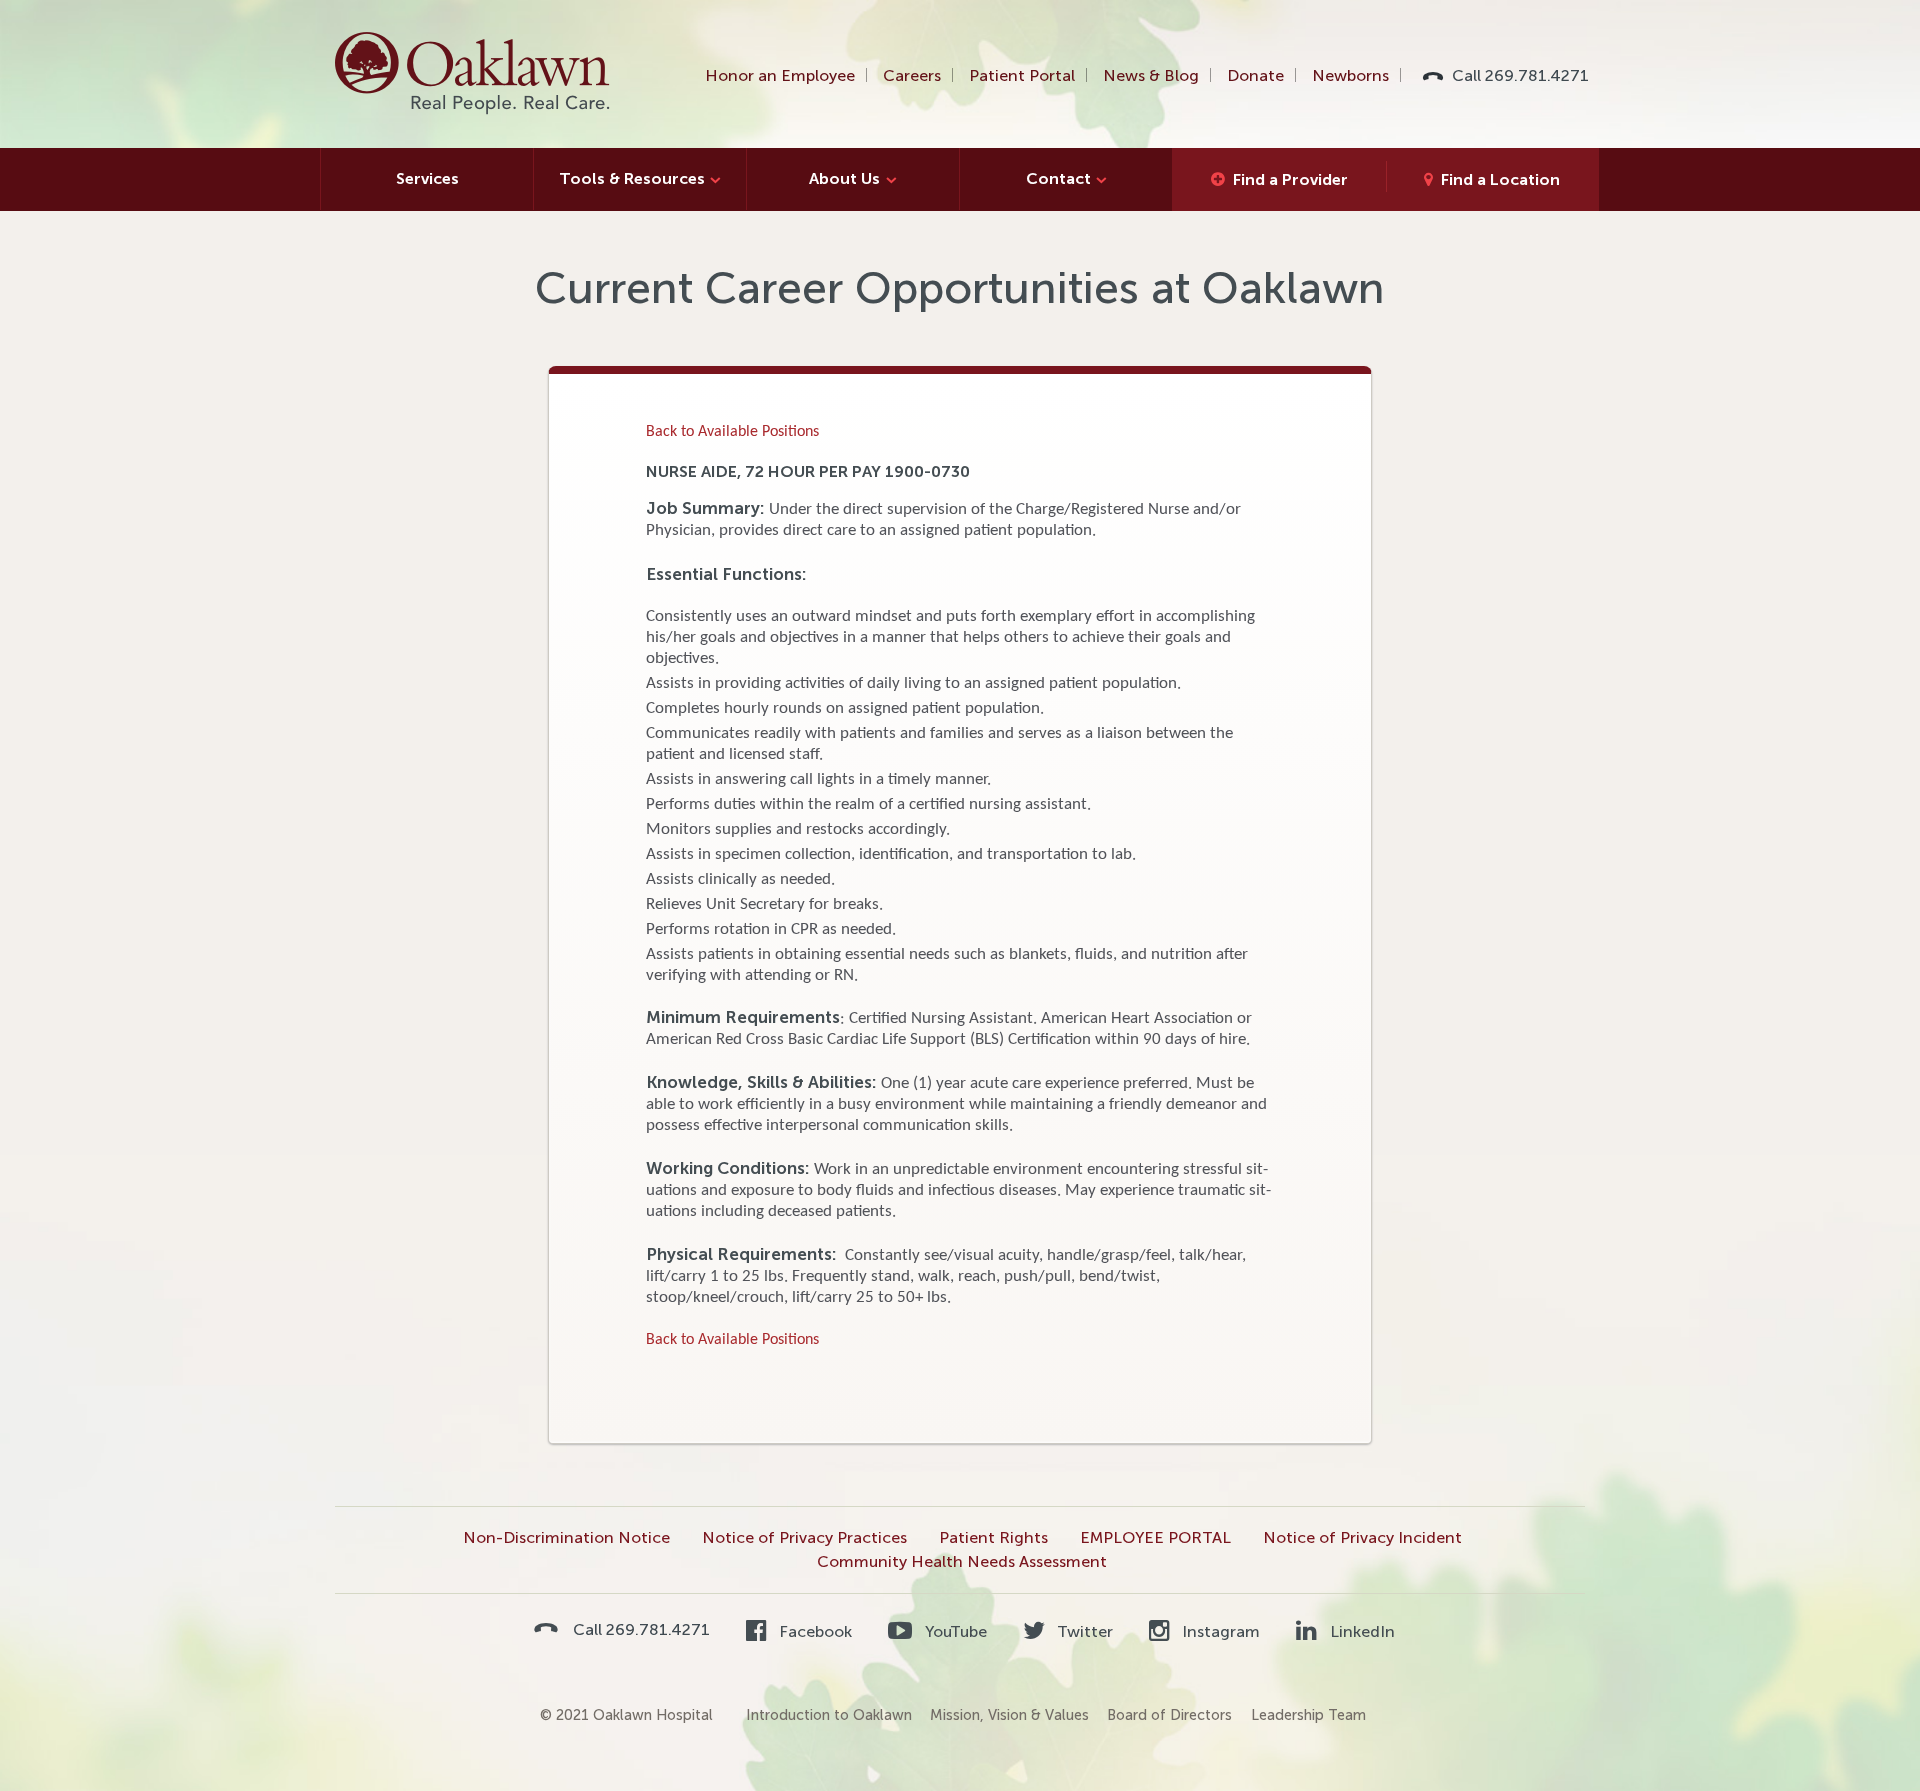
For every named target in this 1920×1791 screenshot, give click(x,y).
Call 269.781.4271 (1520, 75)
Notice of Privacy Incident (1362, 1537)
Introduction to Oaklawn (829, 1715)
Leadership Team (1308, 1715)
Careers (912, 75)
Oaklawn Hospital (473, 74)
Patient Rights (993, 1537)
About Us (844, 178)
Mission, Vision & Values (1009, 1715)
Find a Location (1500, 179)
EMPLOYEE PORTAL (1155, 1537)
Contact (1058, 178)
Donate (1255, 75)
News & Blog (1151, 75)
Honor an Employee (780, 75)
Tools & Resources (632, 178)
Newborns (1350, 75)
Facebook (813, 1631)
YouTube (953, 1631)
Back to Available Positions (732, 432)
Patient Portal (1022, 75)
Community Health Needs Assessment (962, 1561)
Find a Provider (1290, 179)
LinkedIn (1360, 1631)
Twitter (1083, 1631)
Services (427, 178)
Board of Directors (1169, 1715)
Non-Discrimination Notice (566, 1537)
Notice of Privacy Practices (804, 1537)
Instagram (1219, 1631)
